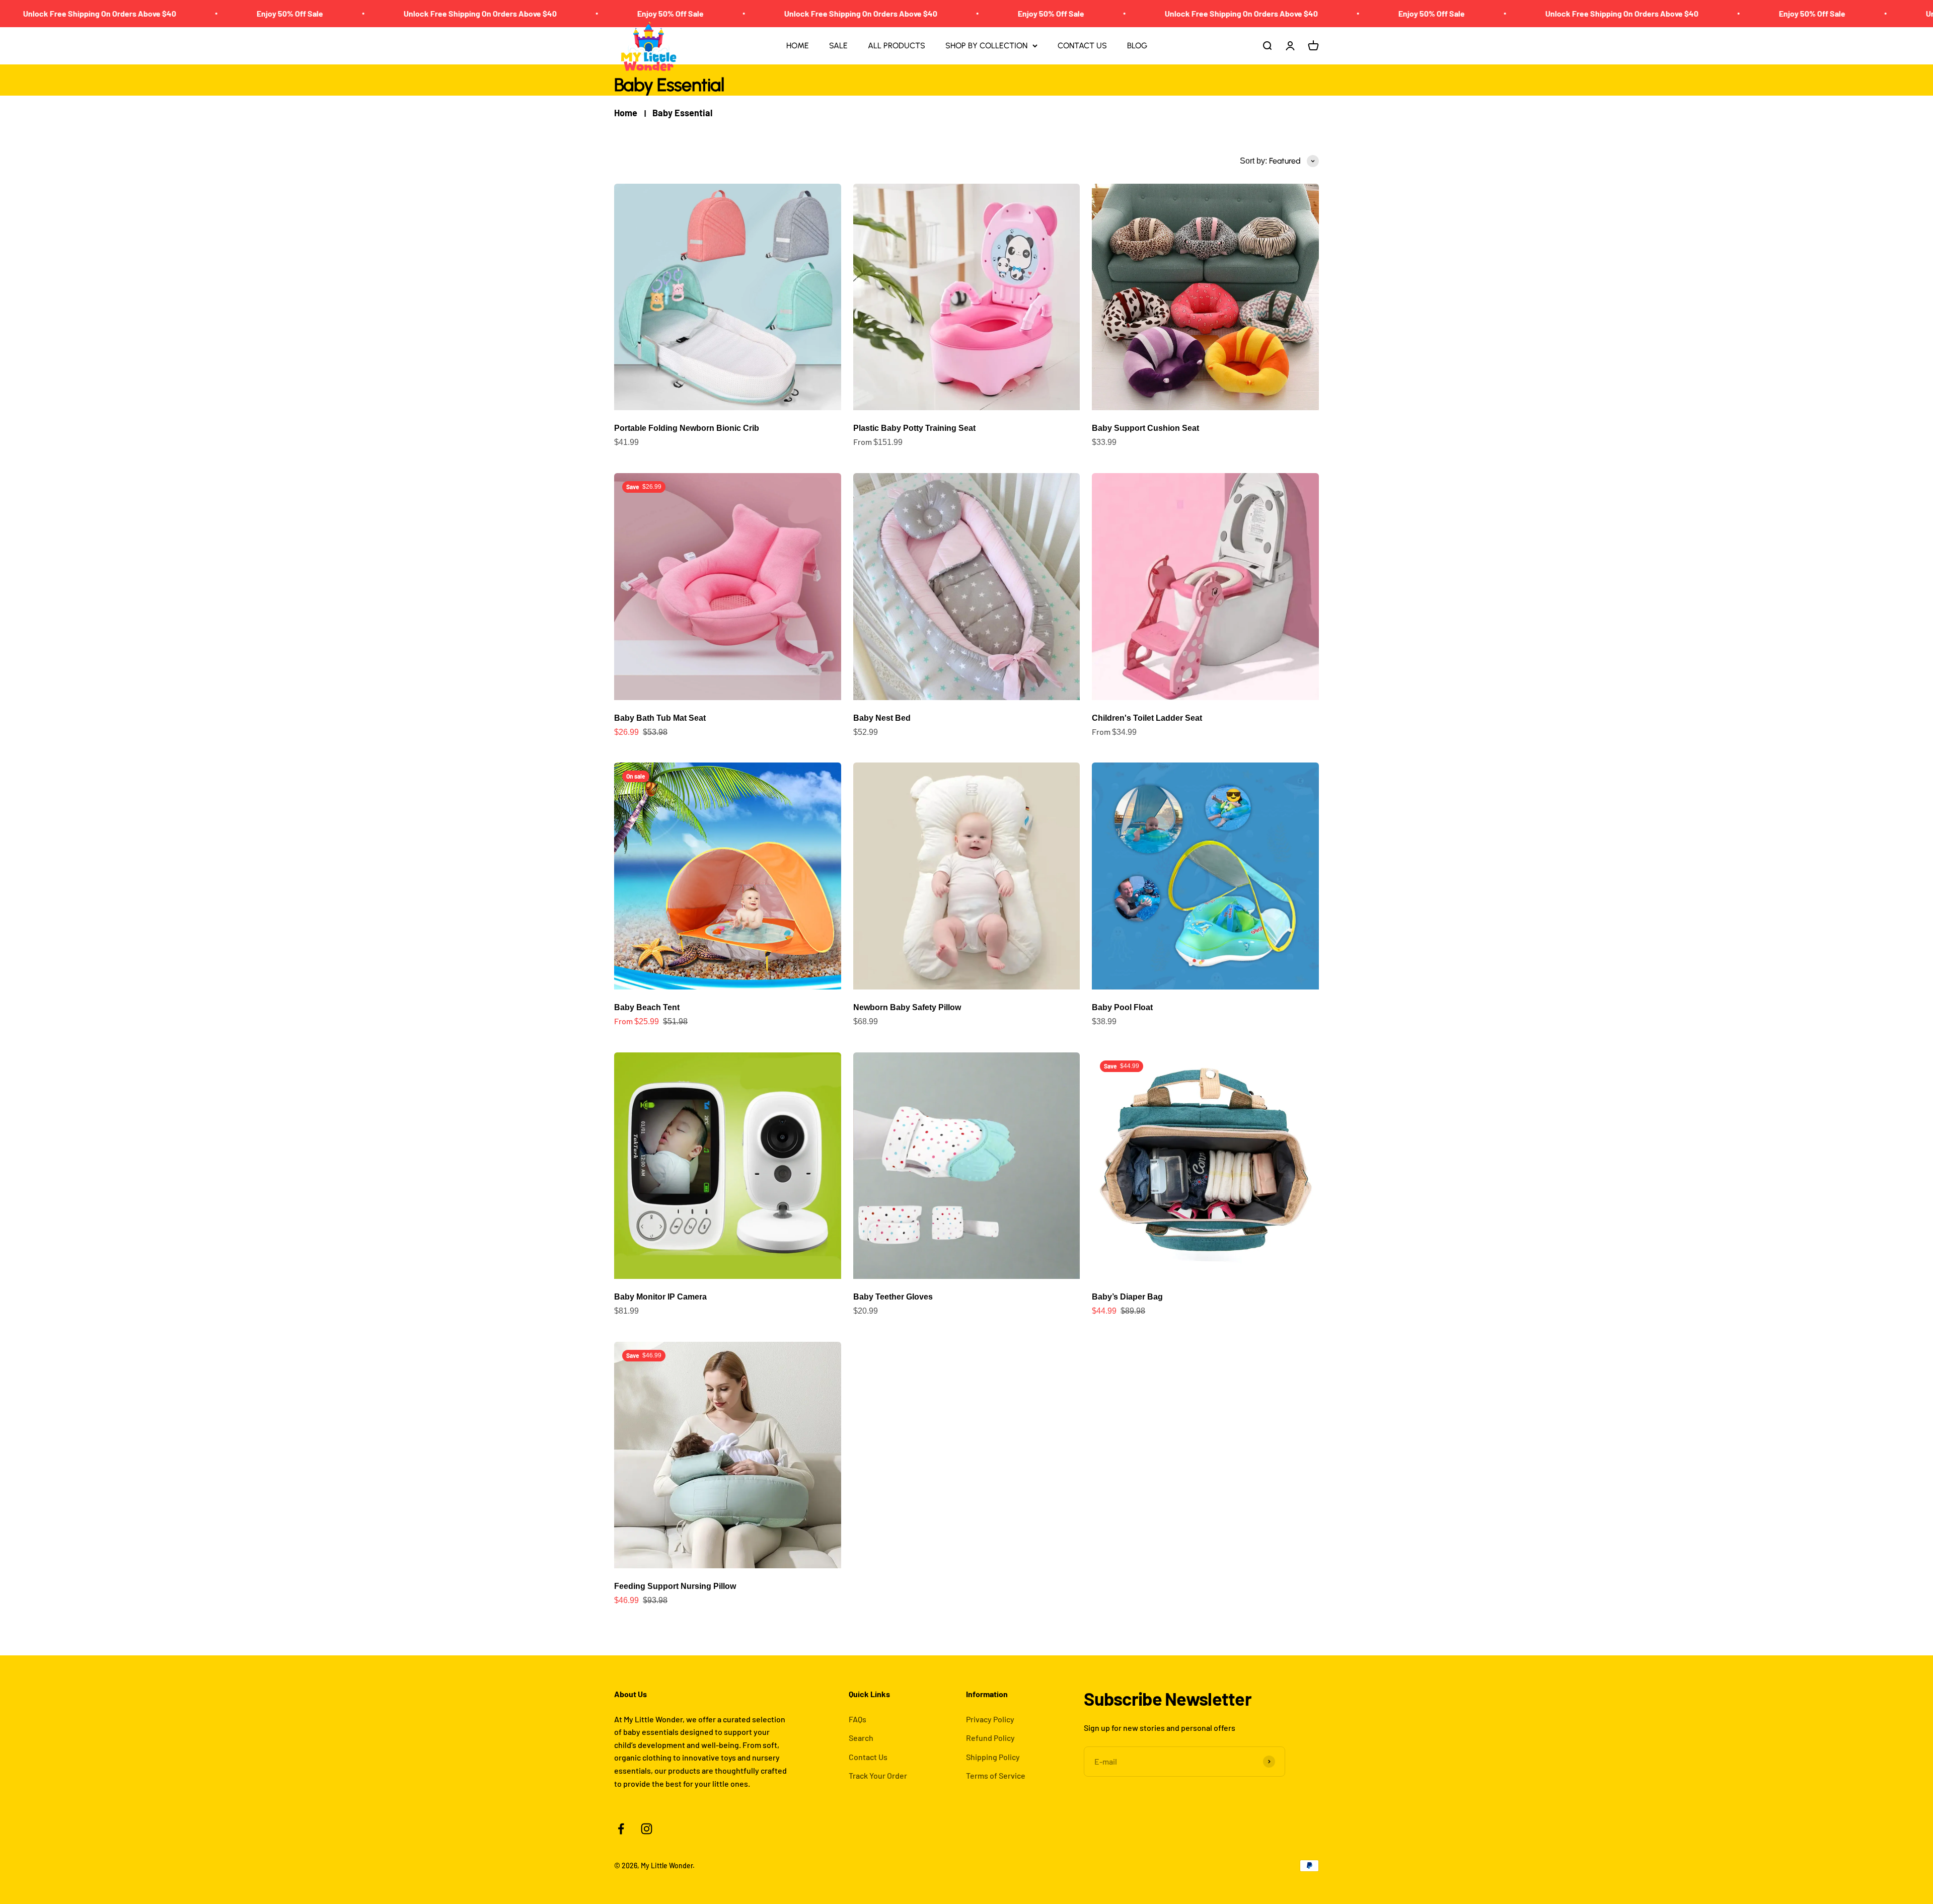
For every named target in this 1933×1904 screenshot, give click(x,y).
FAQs (858, 1719)
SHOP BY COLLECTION (986, 46)
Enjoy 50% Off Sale (34, 13)
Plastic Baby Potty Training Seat (914, 428)
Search (861, 1738)
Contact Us (868, 1757)
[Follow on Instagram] (647, 1829)
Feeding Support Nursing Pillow (675, 1586)
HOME (798, 46)
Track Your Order (878, 1775)
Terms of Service (996, 1775)
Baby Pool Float (1122, 1007)
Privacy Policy (990, 1719)
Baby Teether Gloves (893, 1297)
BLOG (1137, 46)
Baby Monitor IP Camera (660, 1297)
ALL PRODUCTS (897, 46)
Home (626, 113)
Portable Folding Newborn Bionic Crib (687, 428)
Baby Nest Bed (882, 718)
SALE (838, 46)
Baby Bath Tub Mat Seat (660, 718)
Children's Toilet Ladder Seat (1147, 718)
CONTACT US (1082, 46)
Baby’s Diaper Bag (1127, 1297)
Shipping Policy (993, 1757)
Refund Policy (990, 1738)
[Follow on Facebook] (621, 1829)
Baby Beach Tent (647, 1007)
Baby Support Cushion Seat (1145, 428)
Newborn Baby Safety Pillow (907, 1007)
